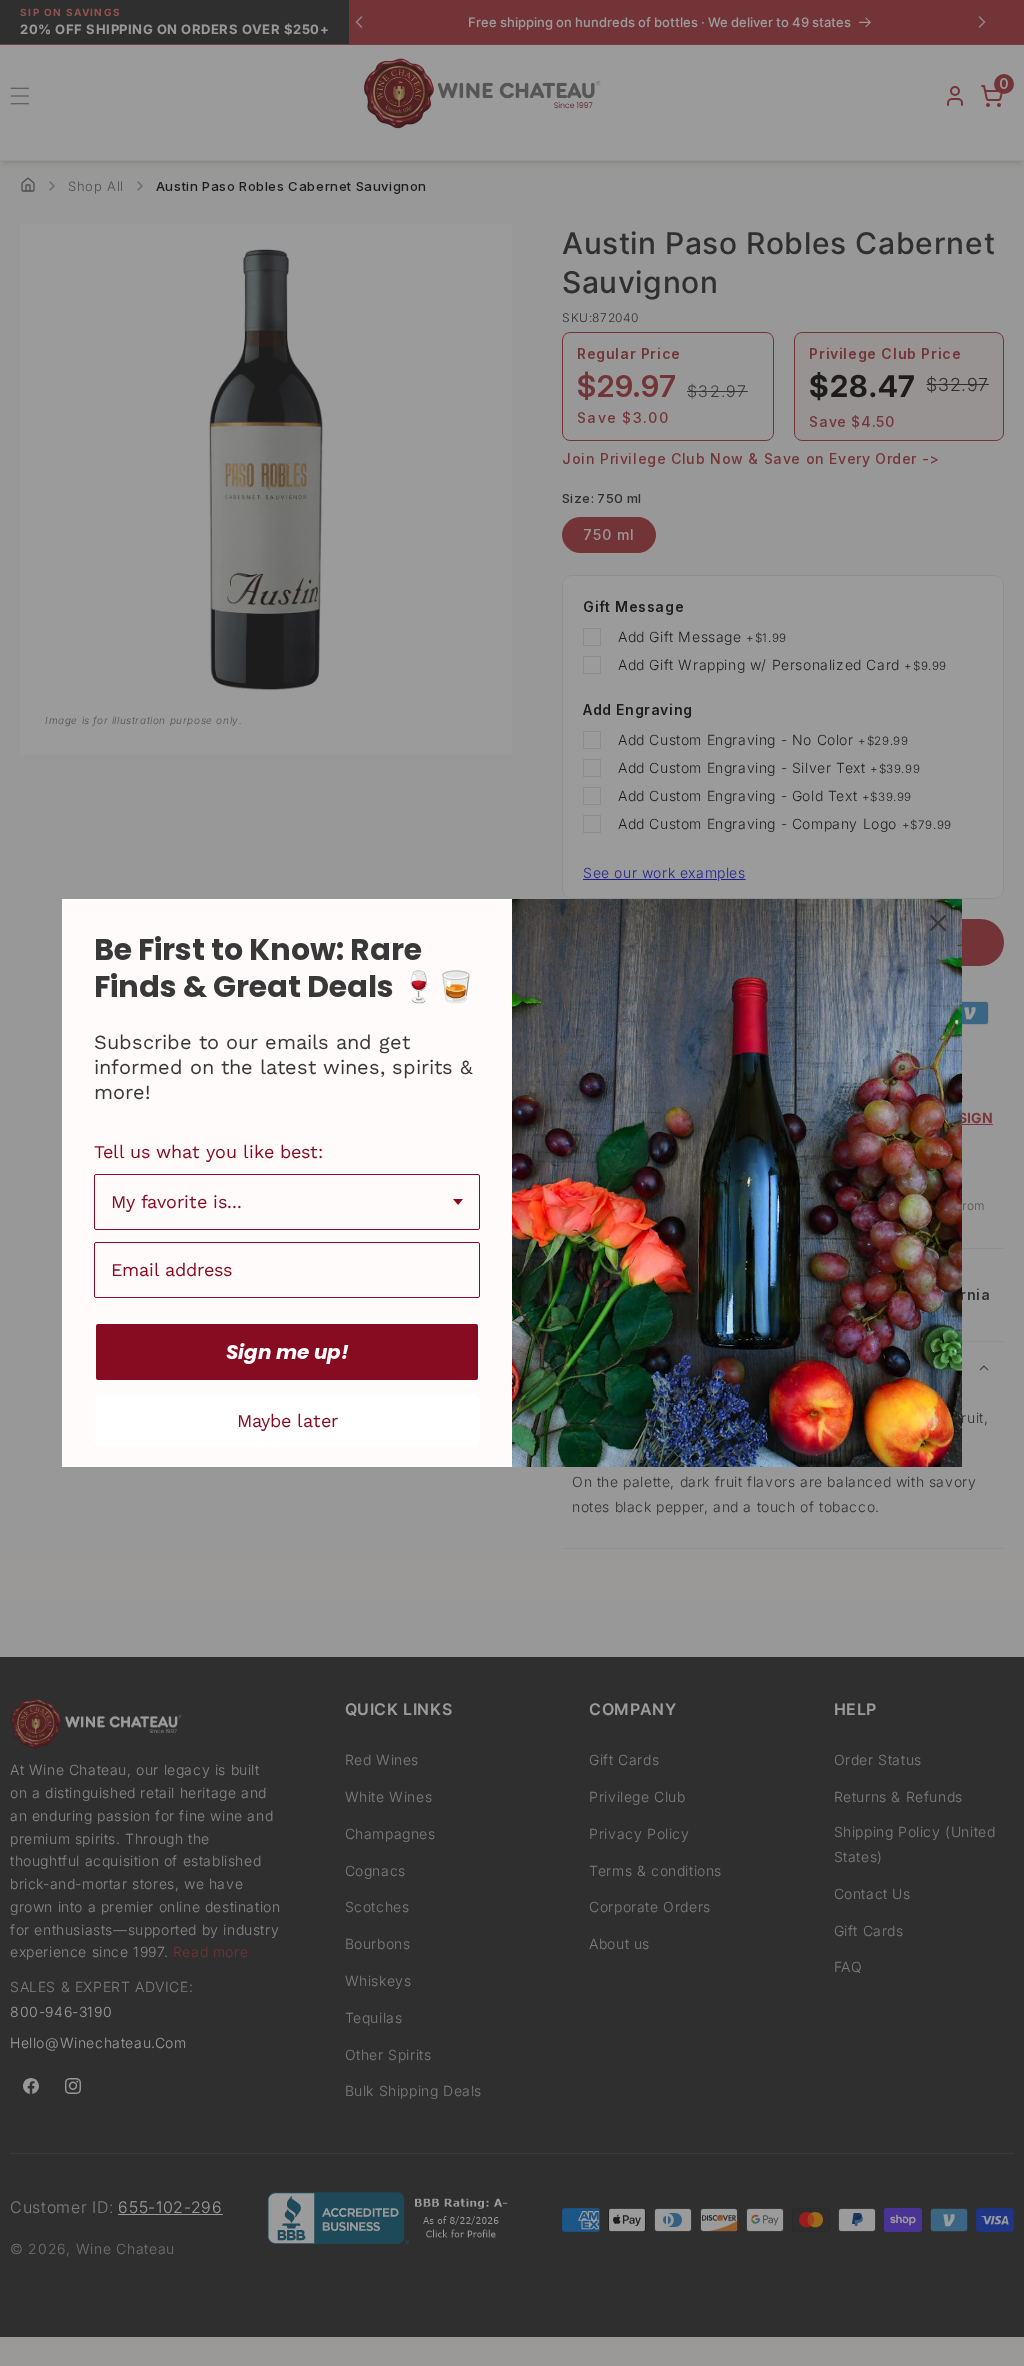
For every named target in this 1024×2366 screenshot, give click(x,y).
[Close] (938, 923)
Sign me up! (287, 1352)
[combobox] (287, 1202)
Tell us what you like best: (208, 1151)
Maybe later (287, 1420)
